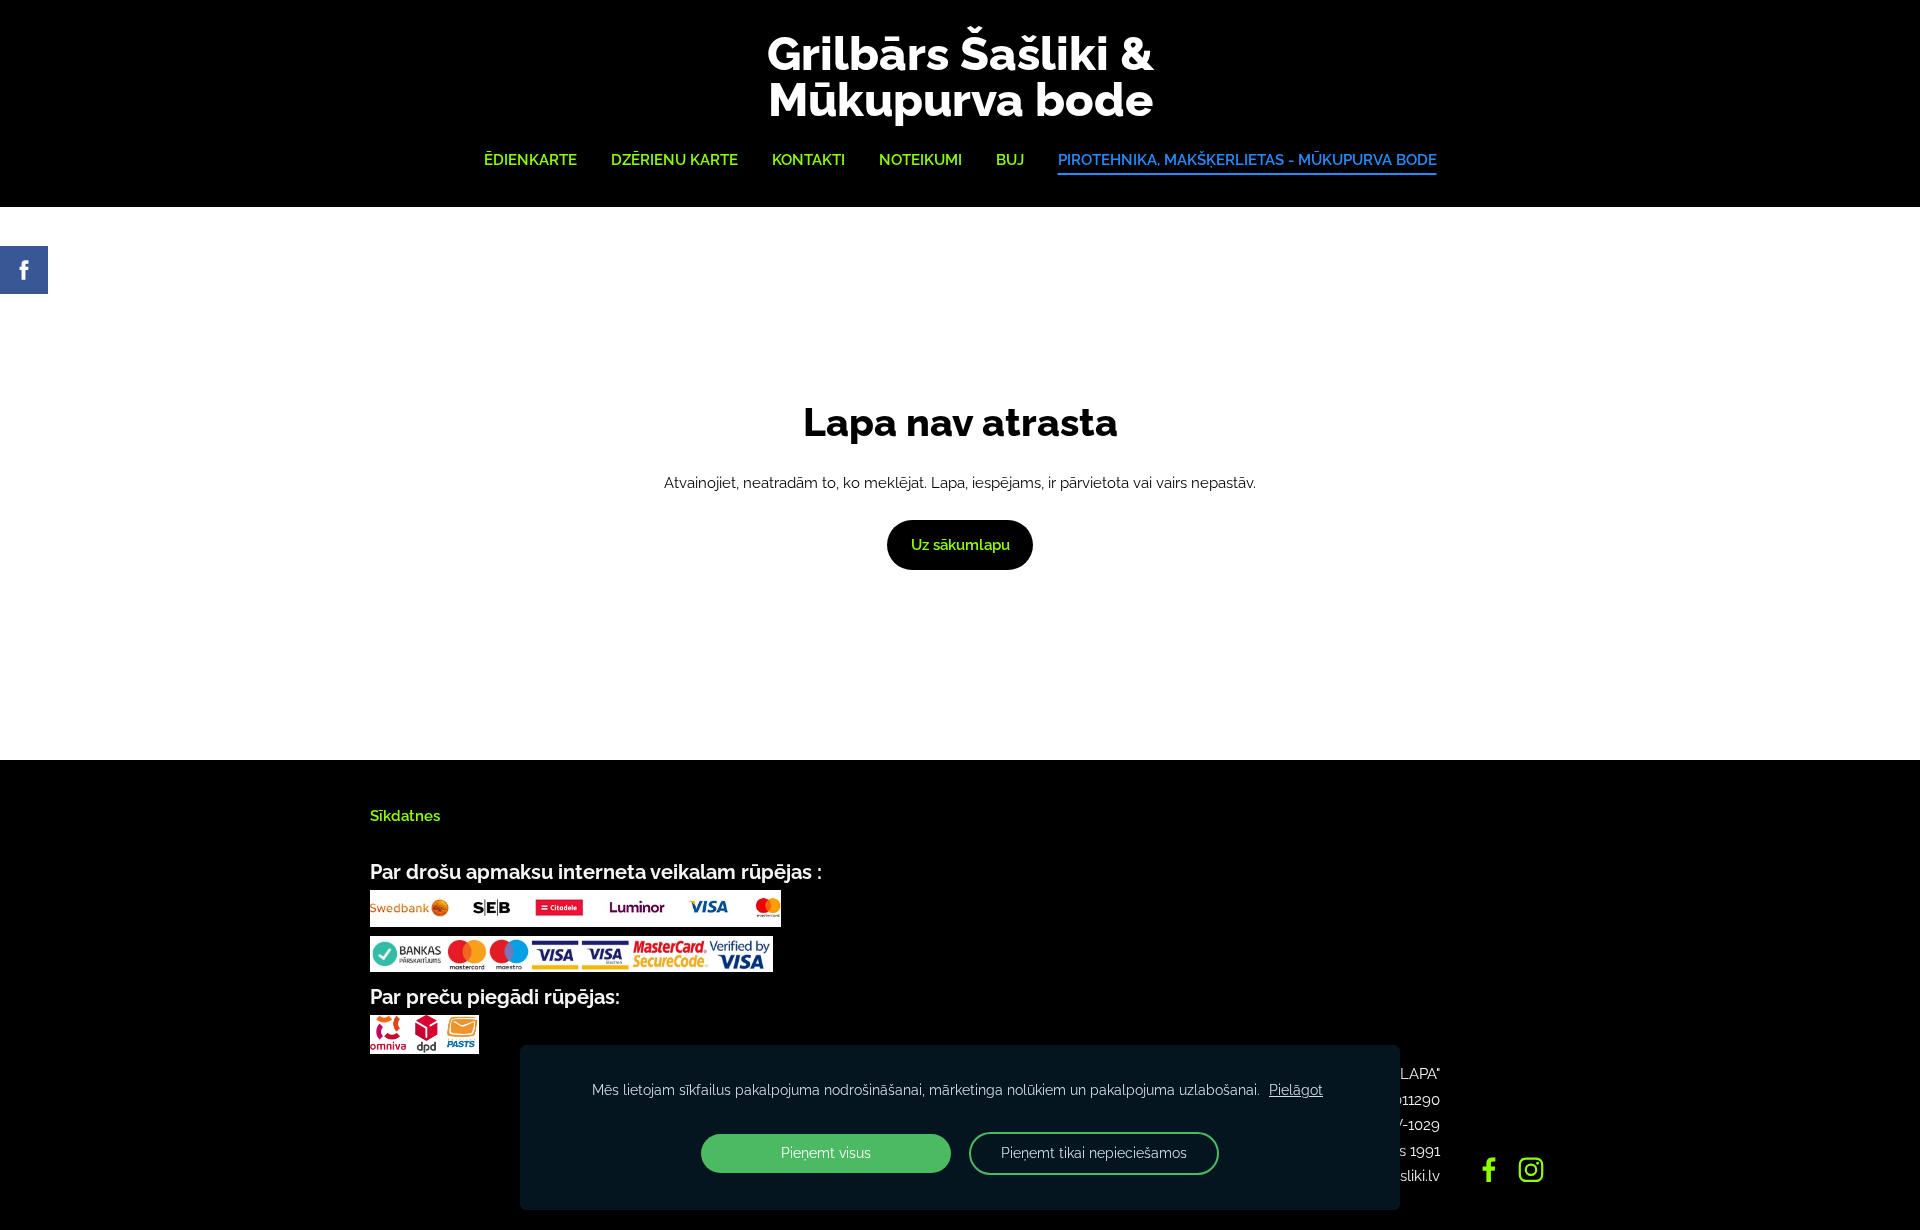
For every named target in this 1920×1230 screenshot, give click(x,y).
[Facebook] (1489, 1170)
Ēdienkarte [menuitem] (530, 160)
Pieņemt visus (826, 1153)
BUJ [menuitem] (1010, 160)
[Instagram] (1531, 1170)
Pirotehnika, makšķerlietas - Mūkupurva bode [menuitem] (1247, 160)
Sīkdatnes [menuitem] (405, 816)
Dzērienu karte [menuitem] (674, 160)
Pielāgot (1296, 1090)
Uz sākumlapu (960, 545)
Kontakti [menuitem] (808, 160)
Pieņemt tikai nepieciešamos (1094, 1153)
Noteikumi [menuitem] (920, 160)
